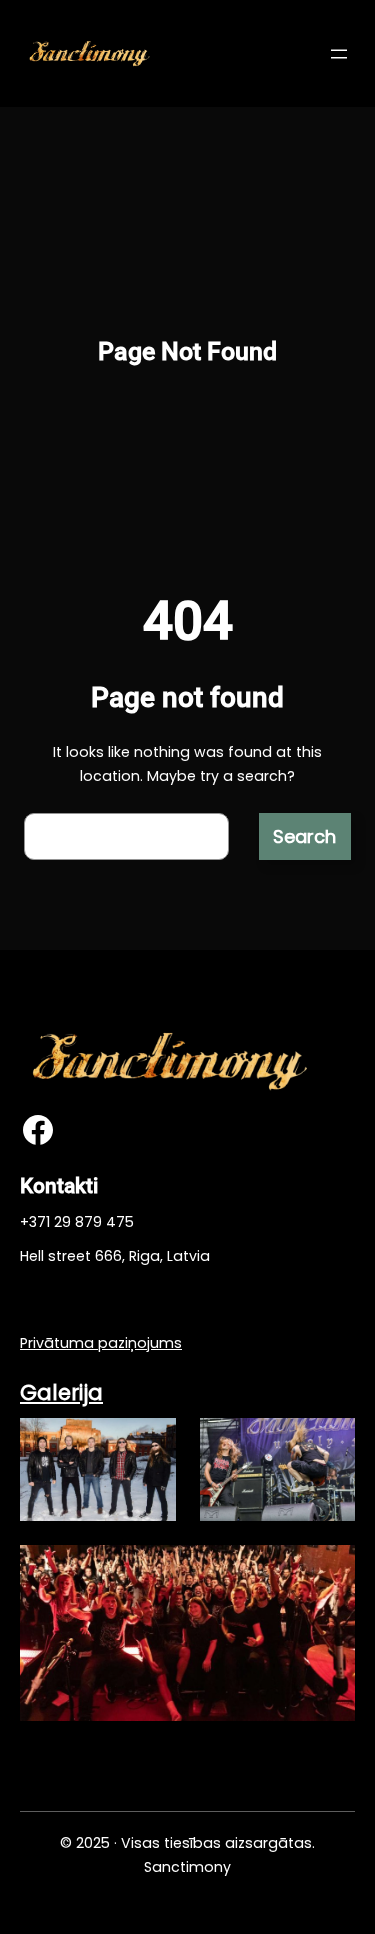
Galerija (61, 1392)
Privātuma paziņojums (101, 1343)
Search (304, 836)
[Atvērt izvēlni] (339, 54)
